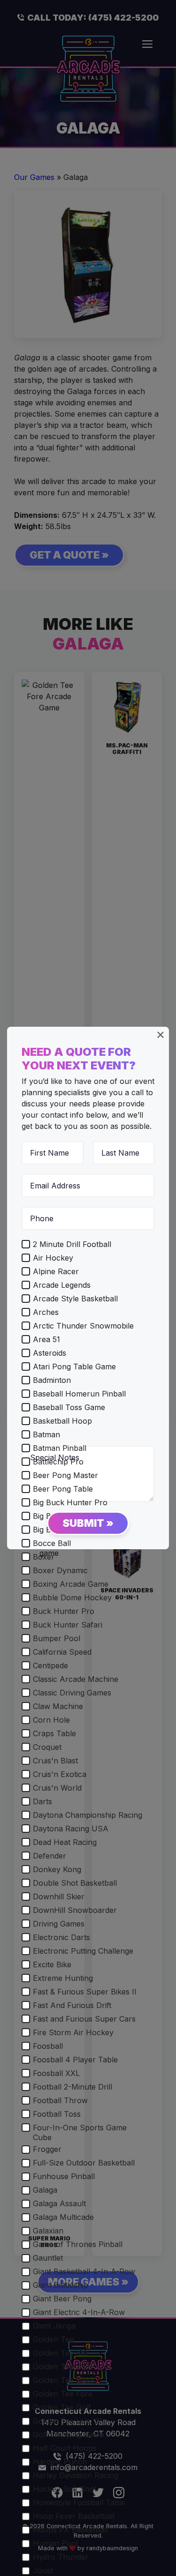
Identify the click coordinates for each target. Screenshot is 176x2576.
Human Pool (55, 2543)
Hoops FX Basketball (70, 2530)
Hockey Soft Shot (65, 2489)
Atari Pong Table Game (74, 1366)
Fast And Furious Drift (72, 2005)
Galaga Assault (59, 2203)
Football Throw (60, 2100)
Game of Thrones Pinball (78, 2244)
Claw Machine (58, 1706)
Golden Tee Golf (62, 2407)
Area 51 (46, 1339)
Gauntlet (48, 2258)
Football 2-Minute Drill (73, 2087)
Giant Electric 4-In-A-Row (79, 2312)
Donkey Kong (57, 1869)
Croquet (47, 1747)
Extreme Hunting (63, 1978)
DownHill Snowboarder (75, 1910)
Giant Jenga (54, 2326)
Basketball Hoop (62, 1421)
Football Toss (57, 2114)
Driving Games (59, 1924)
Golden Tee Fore (63, 2394)
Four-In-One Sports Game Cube (80, 2132)
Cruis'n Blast (55, 1761)
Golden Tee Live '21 (68, 2421)
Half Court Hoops (65, 2448)
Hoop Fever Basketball (74, 2516)
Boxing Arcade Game (71, 1584)
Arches (46, 1312)
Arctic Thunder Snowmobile (83, 1326)
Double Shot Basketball (75, 1883)
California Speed (62, 1652)
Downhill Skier (59, 1897)
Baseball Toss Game (69, 1407)
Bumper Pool (57, 1638)
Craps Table (54, 1733)
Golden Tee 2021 (63, 2367)
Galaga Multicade (63, 2217)
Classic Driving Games (72, 1693)
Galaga (45, 2190)
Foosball (48, 2046)
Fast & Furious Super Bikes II (85, 1992)
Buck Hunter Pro (64, 1611)
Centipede (50, 1665)
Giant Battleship (61, 2285)
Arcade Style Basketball (75, 1299)
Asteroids (50, 1353)
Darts (42, 1801)
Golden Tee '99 (60, 2353)
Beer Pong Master (65, 1475)
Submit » (88, 1523)
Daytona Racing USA (71, 1829)
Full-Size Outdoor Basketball (84, 2163)
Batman (46, 1434)
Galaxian (48, 2231)
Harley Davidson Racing (76, 2475)
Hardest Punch (60, 2462)
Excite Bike (52, 1964)
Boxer (44, 1557)
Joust (43, 2570)
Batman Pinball (60, 1448)
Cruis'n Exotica (60, 1774)
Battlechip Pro (58, 1462)
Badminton (52, 1380)
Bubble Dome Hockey (72, 1598)
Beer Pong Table (63, 1489)
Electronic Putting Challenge (83, 1951)
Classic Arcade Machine (76, 1679)
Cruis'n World (57, 1788)
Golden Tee (53, 2339)
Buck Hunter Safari (68, 1625)
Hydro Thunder (61, 2557)
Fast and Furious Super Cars (84, 2019)
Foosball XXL (56, 2073)
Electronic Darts (61, 1937)
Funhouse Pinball (64, 2176)
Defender (50, 1856)
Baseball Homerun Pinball (79, 1394)
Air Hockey (53, 1258)
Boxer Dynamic (60, 1570)
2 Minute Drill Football (72, 1244)
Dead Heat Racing (65, 1842)
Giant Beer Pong (62, 2299)
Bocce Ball (52, 1543)
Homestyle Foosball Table (79, 2502)
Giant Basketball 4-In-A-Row (84, 2271)
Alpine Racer (56, 1271)
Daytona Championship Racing (88, 1815)
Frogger (47, 2149)
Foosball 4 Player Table (75, 2060)
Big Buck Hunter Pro (70, 1502)
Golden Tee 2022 (63, 2380)
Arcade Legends (62, 1285)
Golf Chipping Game (69, 2434)
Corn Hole (51, 1720)
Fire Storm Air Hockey (73, 2032)
